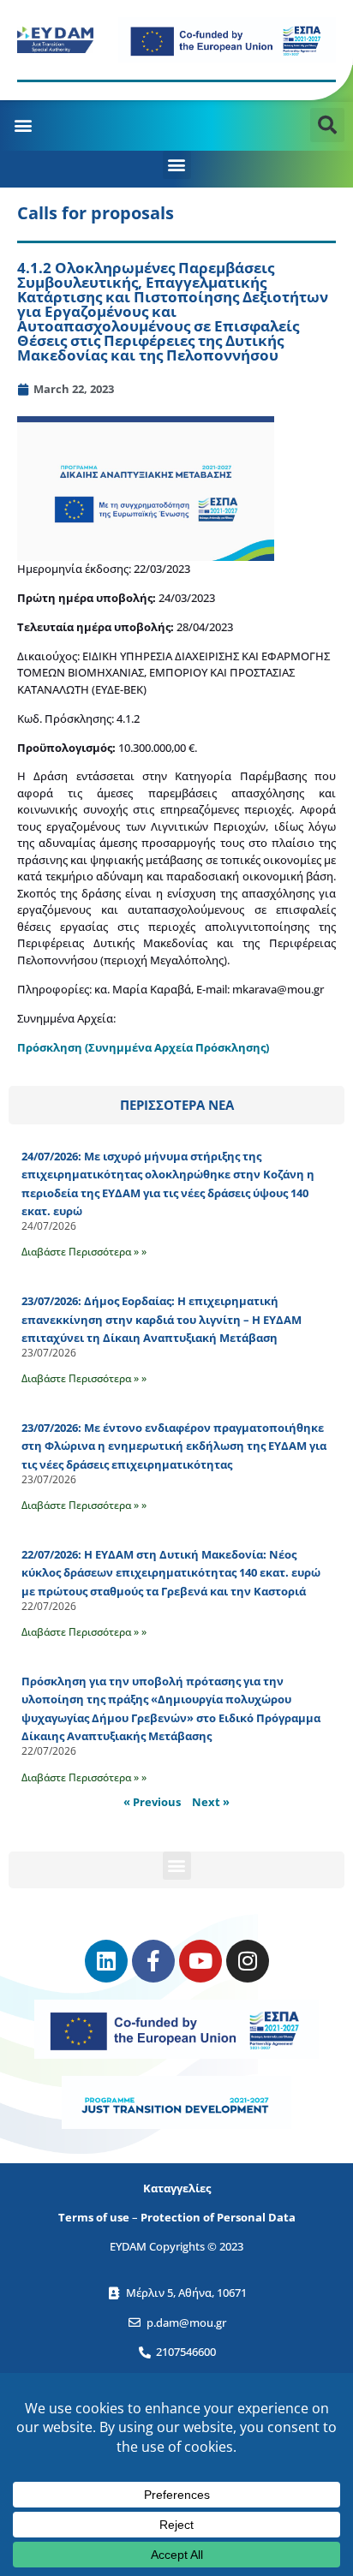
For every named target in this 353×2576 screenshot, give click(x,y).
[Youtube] (200, 1961)
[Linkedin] (106, 1961)
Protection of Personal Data (218, 2217)
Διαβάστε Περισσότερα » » (84, 1252)
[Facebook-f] (153, 1961)
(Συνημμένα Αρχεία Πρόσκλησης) (177, 1047)
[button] (23, 125)
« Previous (152, 1802)
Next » (211, 1802)
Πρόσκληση (51, 1047)
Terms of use (94, 2217)
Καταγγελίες (177, 2188)
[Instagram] (248, 1961)
